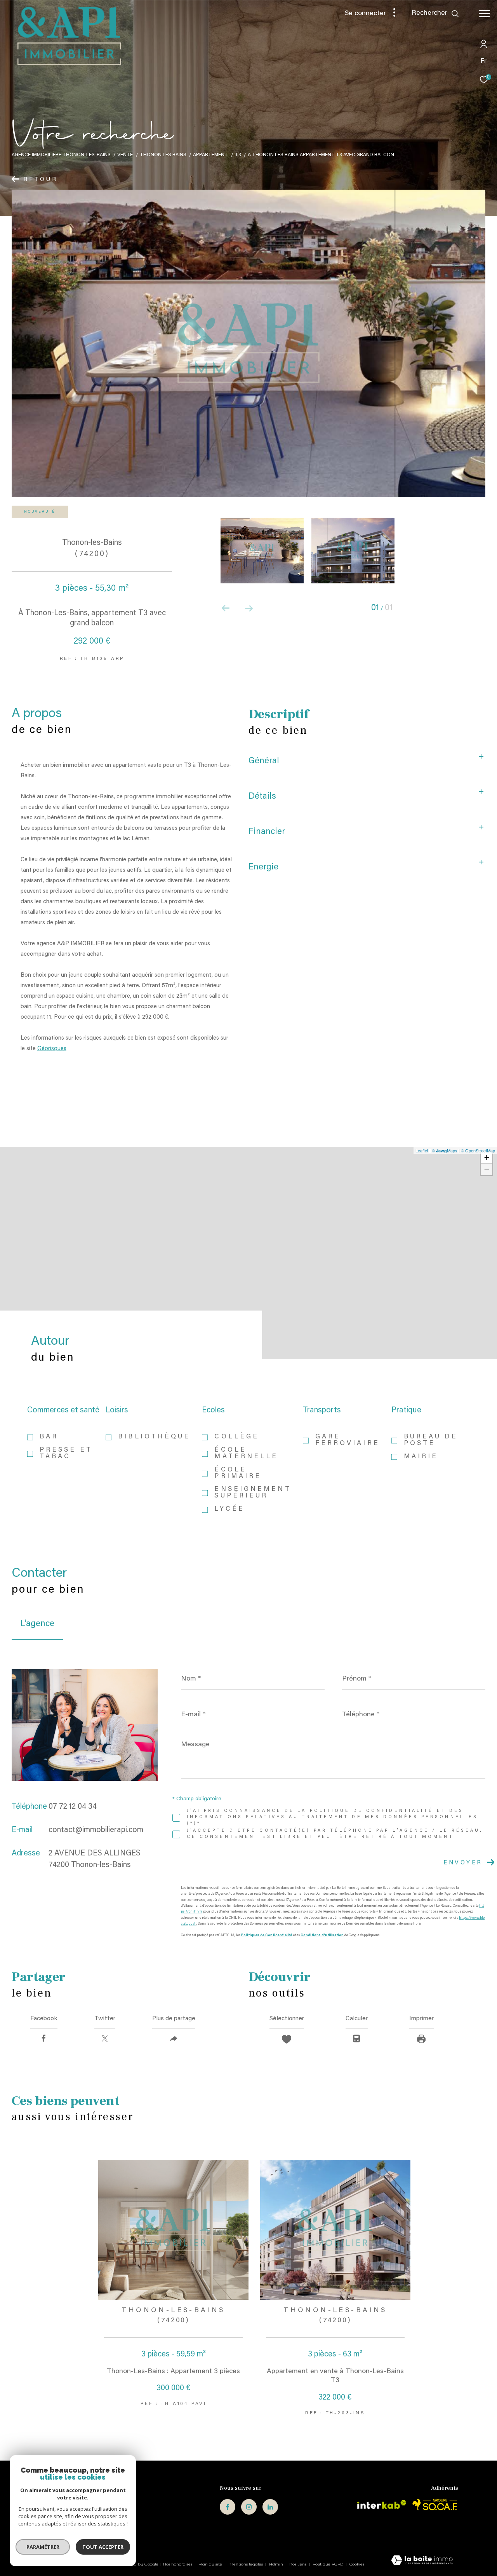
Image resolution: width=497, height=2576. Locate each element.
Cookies (357, 2564)
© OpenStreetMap (478, 1150)
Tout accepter (103, 2547)
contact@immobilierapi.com (96, 1830)
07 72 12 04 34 (73, 1807)
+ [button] (487, 1158)
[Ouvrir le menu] (485, 14)
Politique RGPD (328, 2564)
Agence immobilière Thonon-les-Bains (61, 155)
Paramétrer (43, 2547)
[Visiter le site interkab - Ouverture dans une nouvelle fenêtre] (382, 2504)
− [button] (487, 1169)
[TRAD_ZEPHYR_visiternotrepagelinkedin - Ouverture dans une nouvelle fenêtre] (270, 2507)
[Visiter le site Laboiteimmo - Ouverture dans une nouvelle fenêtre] (422, 2561)
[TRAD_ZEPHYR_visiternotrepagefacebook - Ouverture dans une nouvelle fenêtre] (228, 2507)
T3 (238, 155)
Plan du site (211, 2564)
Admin (277, 2564)
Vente (125, 155)
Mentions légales (246, 2564)
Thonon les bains (163, 155)
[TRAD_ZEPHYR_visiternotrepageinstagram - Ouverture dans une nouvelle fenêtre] (249, 2507)
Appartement (210, 155)
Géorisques (52, 1049)
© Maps (445, 1150)
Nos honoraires (178, 2564)
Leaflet (422, 1150)
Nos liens (298, 2564)
